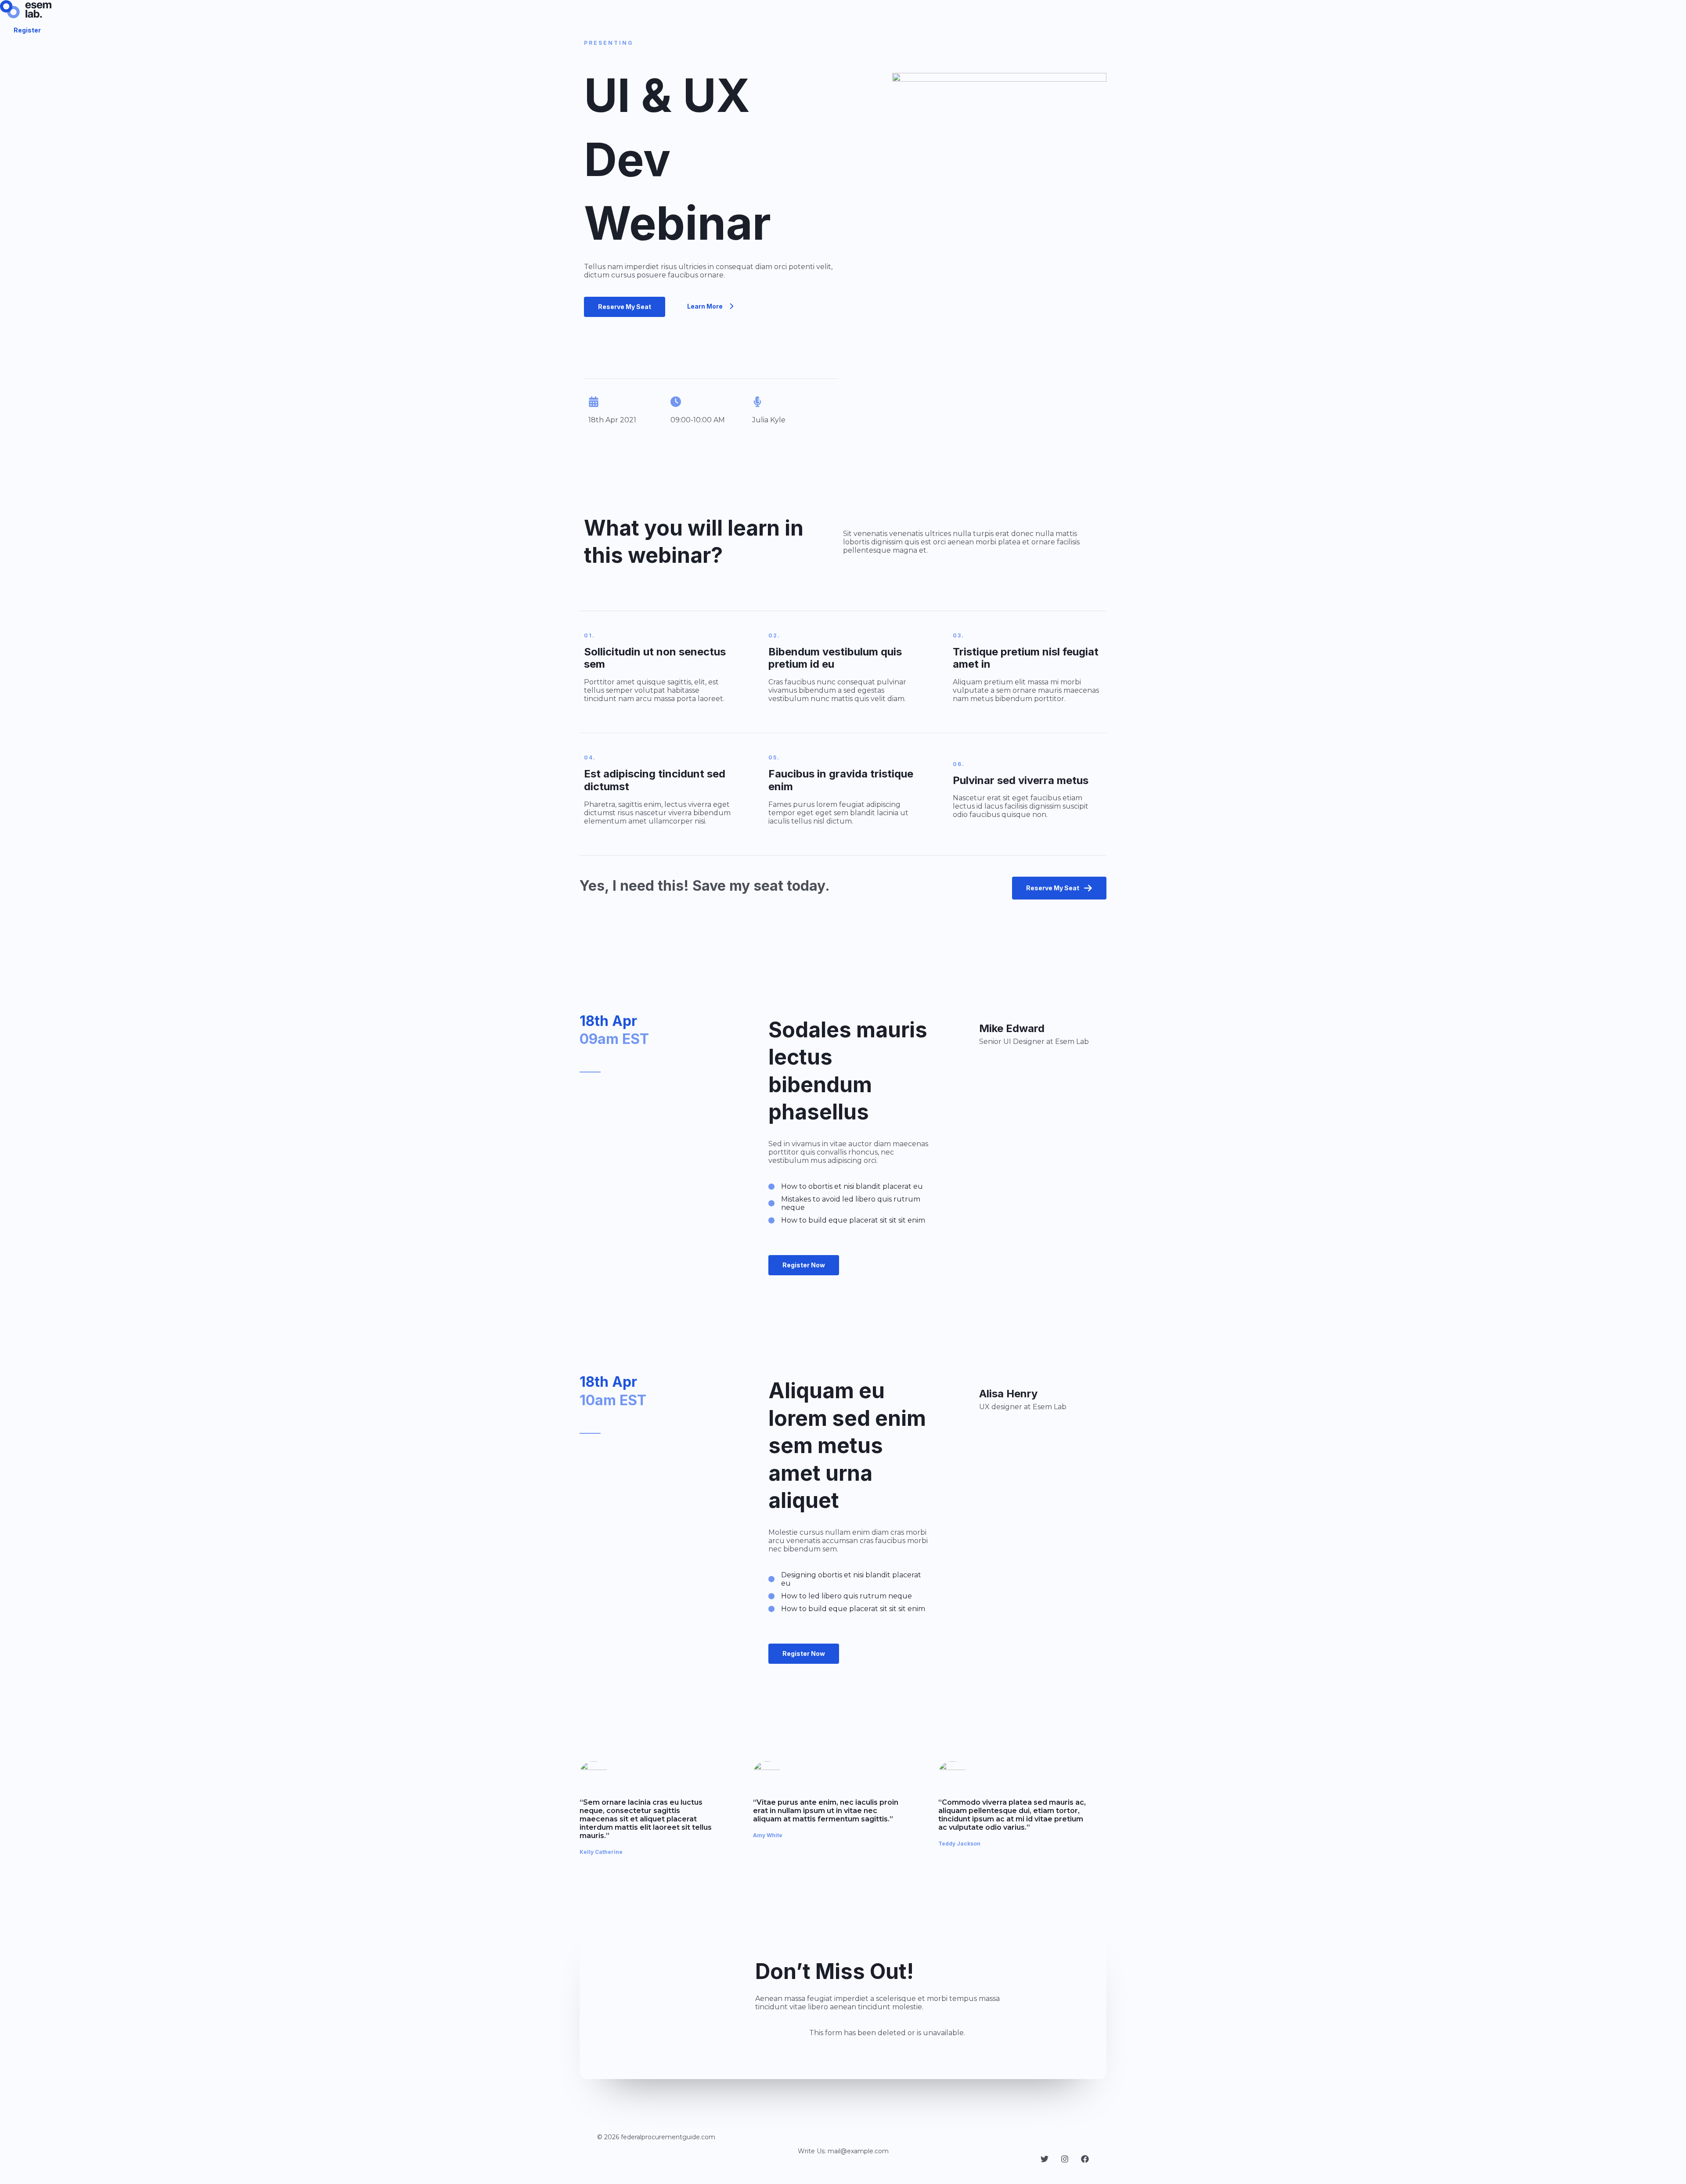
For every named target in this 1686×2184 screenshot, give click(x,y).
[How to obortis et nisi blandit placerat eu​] (846, 1186)
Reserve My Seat (1053, 888)
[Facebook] (1085, 2161)
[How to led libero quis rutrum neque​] (840, 1596)
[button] (625, 307)
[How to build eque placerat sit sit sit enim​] (847, 1220)
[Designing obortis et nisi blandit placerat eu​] (850, 1579)
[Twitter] (1045, 2161)
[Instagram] (1065, 2161)
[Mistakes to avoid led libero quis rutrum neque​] (850, 1203)
